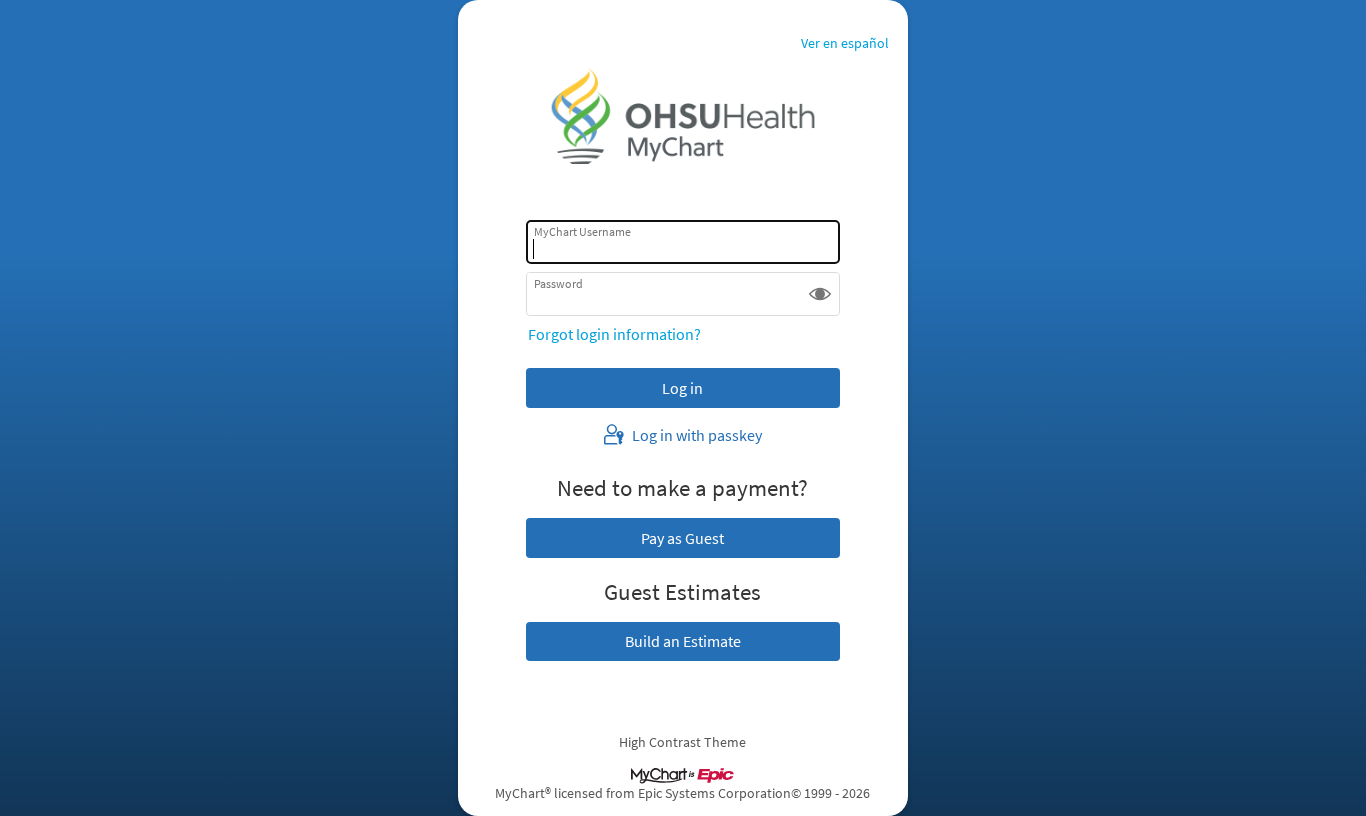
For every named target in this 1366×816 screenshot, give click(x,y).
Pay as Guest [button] (682, 538)
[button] (820, 294)
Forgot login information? (614, 334)
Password (558, 283)
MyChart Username (582, 231)
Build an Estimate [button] (683, 641)
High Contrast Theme (682, 742)
